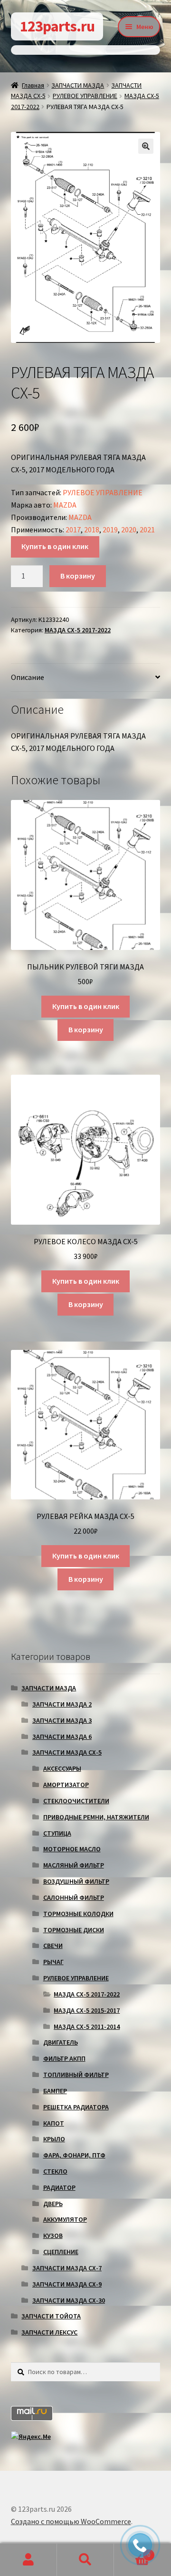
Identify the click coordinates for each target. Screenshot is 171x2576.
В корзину (78, 576)
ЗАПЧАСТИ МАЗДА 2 (62, 1704)
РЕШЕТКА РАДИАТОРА (76, 2107)
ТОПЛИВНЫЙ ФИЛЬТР (76, 2075)
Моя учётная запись (28, 2560)
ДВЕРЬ (53, 2204)
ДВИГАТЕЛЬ (61, 2042)
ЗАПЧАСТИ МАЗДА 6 (62, 1737)
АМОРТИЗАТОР (66, 1785)
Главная (33, 85)
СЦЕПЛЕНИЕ (61, 2252)
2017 (73, 529)
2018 (92, 529)
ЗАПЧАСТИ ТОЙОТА (51, 2316)
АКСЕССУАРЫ (62, 1768)
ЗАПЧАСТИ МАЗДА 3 (62, 1720)
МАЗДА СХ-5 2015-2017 (87, 2010)
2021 (147, 529)
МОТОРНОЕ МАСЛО (72, 1849)
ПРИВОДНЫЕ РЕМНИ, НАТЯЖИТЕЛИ (96, 1817)
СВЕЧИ (53, 1946)
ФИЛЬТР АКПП (64, 2058)
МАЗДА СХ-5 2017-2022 (78, 630)
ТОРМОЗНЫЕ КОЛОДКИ (78, 1914)
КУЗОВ (53, 2236)
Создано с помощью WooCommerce (71, 2521)
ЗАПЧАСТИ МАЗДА (78, 85)
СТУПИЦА (57, 1833)
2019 (110, 529)
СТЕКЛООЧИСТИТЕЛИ (76, 1801)
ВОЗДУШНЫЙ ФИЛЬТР (76, 1881)
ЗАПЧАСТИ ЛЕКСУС (49, 2332)
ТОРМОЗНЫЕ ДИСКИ (74, 1930)
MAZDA (65, 505)
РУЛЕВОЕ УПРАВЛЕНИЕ (85, 96)
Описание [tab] (28, 677)
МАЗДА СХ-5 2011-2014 (87, 2027)
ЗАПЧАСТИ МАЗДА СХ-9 (67, 2284)
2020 (129, 529)
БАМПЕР (55, 2091)
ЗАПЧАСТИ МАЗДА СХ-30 (69, 2300)
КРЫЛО (54, 2139)
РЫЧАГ (53, 1962)
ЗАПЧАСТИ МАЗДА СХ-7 (67, 2268)
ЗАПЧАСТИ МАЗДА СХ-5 (67, 1752)
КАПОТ (54, 2123)
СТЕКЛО (55, 2171)
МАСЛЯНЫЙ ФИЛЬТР (74, 1865)
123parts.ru (57, 26)
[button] (146, 146)
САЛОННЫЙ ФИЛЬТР (74, 1897)
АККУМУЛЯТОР (65, 2219)
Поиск (85, 2560)
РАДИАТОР (59, 2187)
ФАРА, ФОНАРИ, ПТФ (74, 2155)
